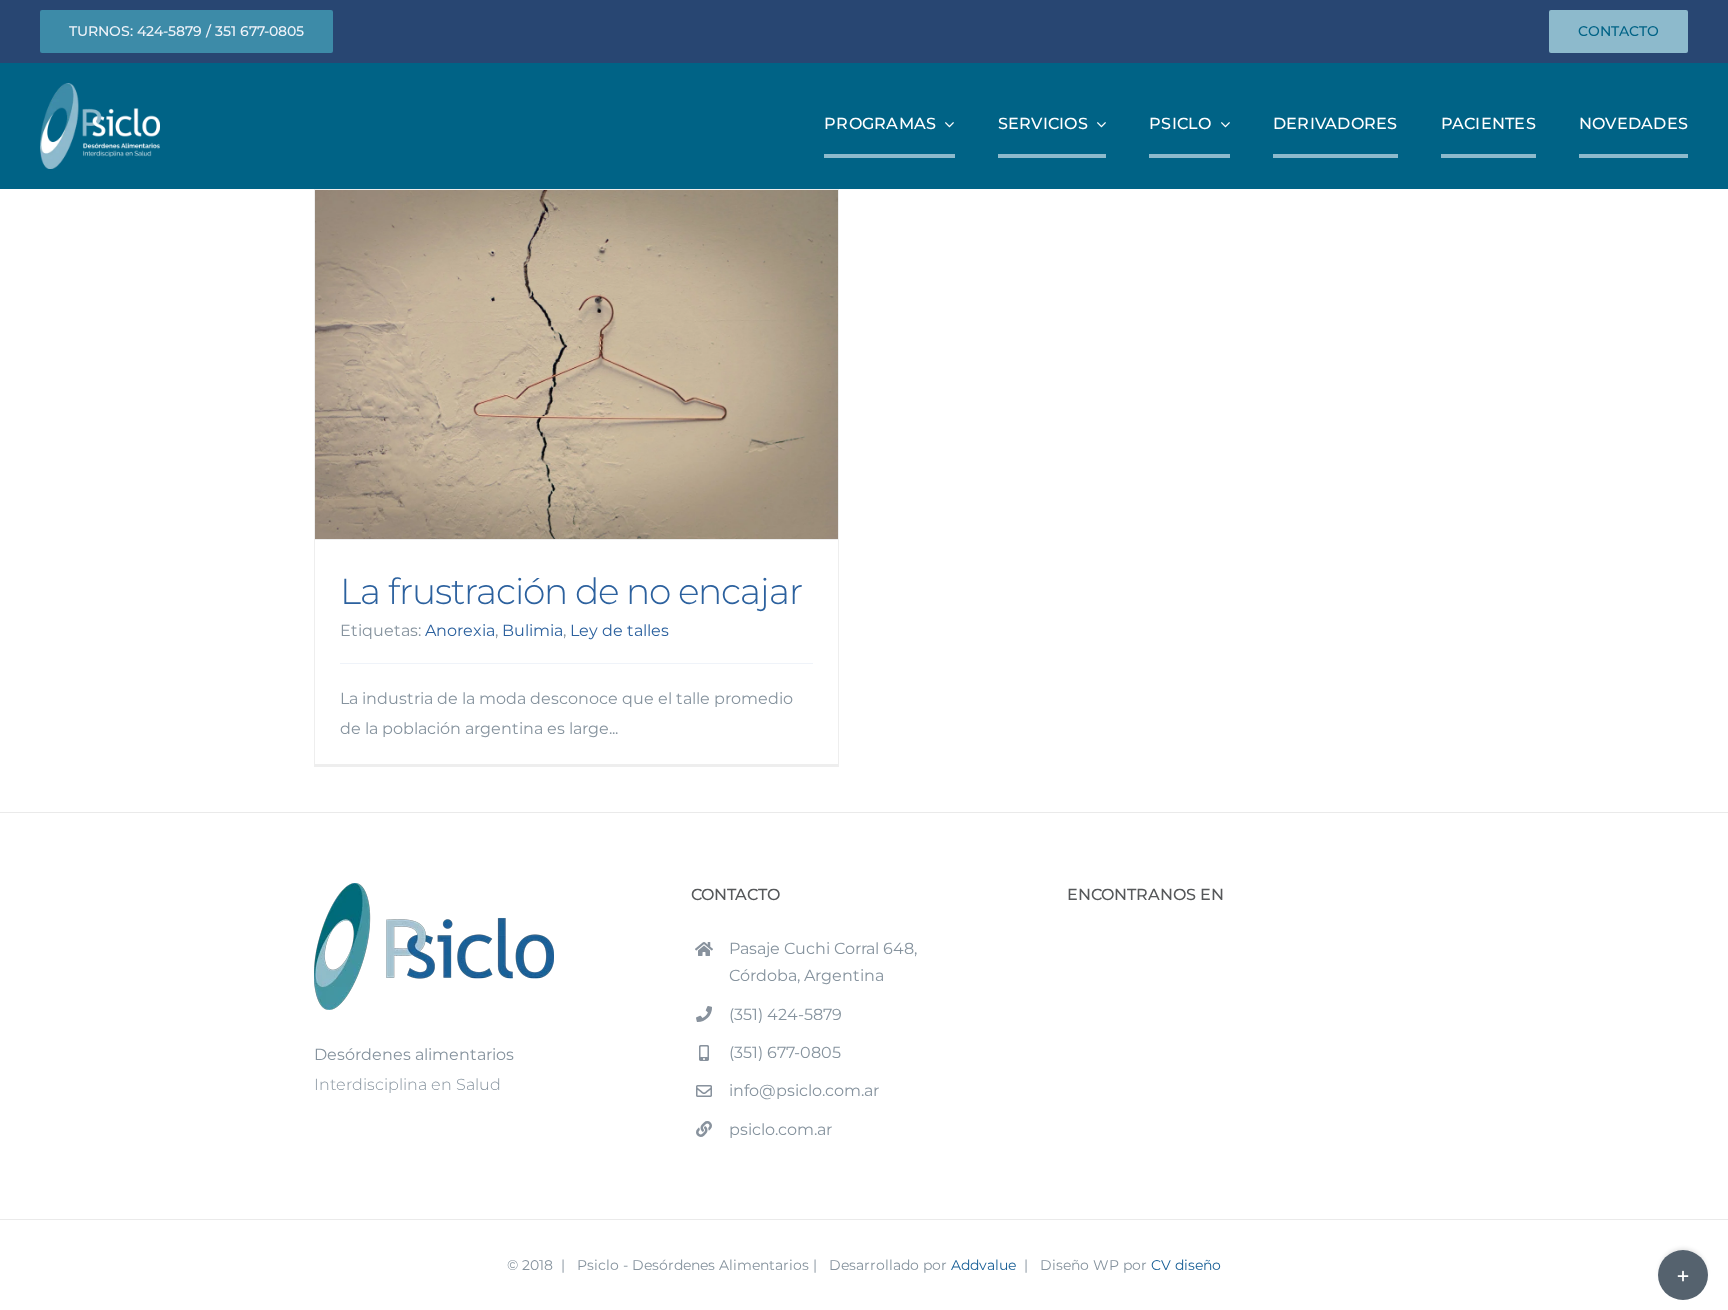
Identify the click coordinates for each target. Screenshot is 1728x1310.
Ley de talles (619, 630)
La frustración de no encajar (576, 364)
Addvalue (983, 1265)
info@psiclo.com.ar (804, 1090)
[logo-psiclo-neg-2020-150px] (100, 90)
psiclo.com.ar (780, 1129)
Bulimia (532, 630)
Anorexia (460, 630)
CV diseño (1186, 1265)
